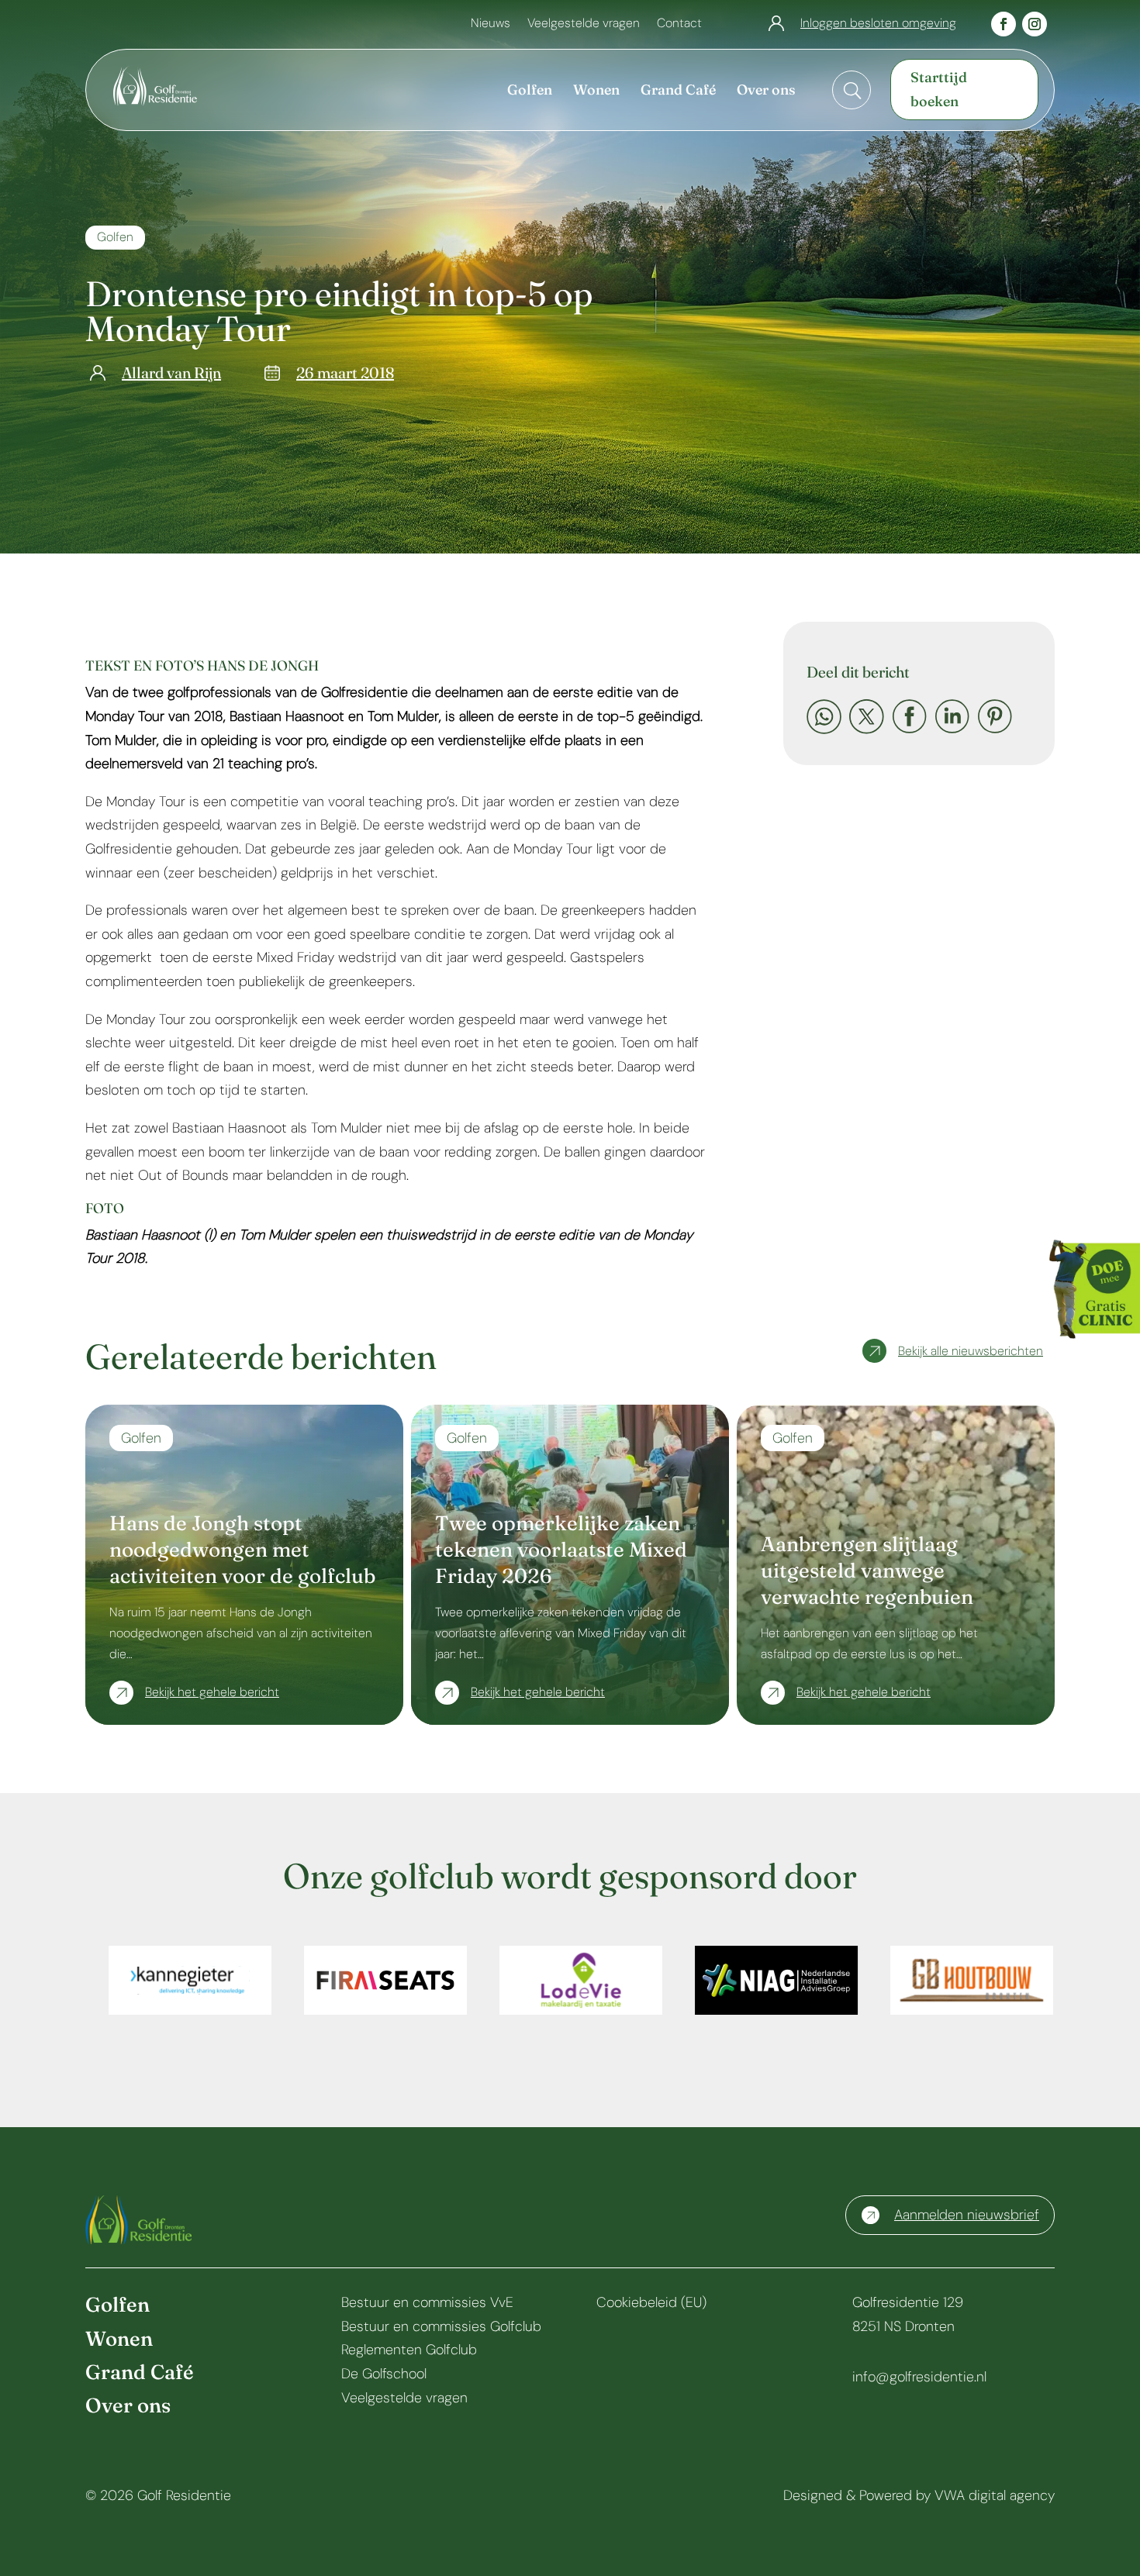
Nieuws (491, 24)
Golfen (115, 237)
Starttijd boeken (939, 89)
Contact (679, 24)
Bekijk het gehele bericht (212, 1692)
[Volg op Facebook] (1004, 24)
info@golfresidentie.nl (919, 2377)
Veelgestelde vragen (584, 24)
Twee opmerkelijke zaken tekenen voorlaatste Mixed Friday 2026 (561, 1550)
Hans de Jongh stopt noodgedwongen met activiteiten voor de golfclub (242, 1550)
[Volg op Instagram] (1035, 24)
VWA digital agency (995, 2495)
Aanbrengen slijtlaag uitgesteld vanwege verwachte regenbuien (867, 1571)
